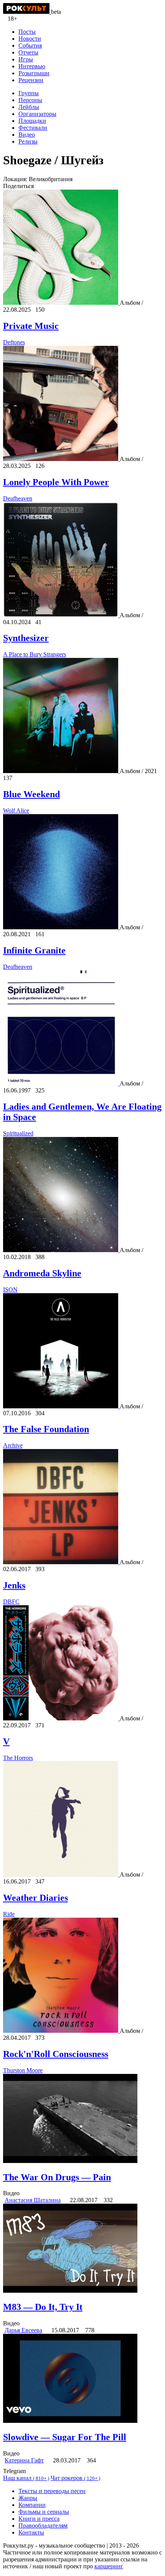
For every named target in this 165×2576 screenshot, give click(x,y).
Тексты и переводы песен (52, 2491)
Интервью (32, 66)
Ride (9, 1914)
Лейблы (29, 107)
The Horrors (18, 1758)
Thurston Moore (23, 2070)
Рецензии (31, 80)
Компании (32, 2505)
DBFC (11, 1602)
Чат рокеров (75, 2478)
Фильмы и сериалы (44, 2512)
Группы (29, 93)
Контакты (31, 2532)
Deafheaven (18, 498)
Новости (30, 39)
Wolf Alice (16, 810)
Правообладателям (43, 2526)
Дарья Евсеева (23, 2330)
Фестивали (33, 128)
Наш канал (26, 2478)
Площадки (32, 121)
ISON (10, 1290)
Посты (27, 32)
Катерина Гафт (24, 2460)
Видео (27, 135)
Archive (13, 1445)
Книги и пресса (39, 2519)
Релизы (28, 141)
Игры (26, 59)
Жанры (28, 2498)
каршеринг (109, 2566)
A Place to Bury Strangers (35, 654)
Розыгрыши (34, 73)
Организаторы (37, 114)
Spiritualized (18, 1133)
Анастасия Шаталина (33, 2200)
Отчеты (28, 52)
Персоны (30, 100)
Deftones (14, 342)
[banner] (27, 12)
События (30, 45)
